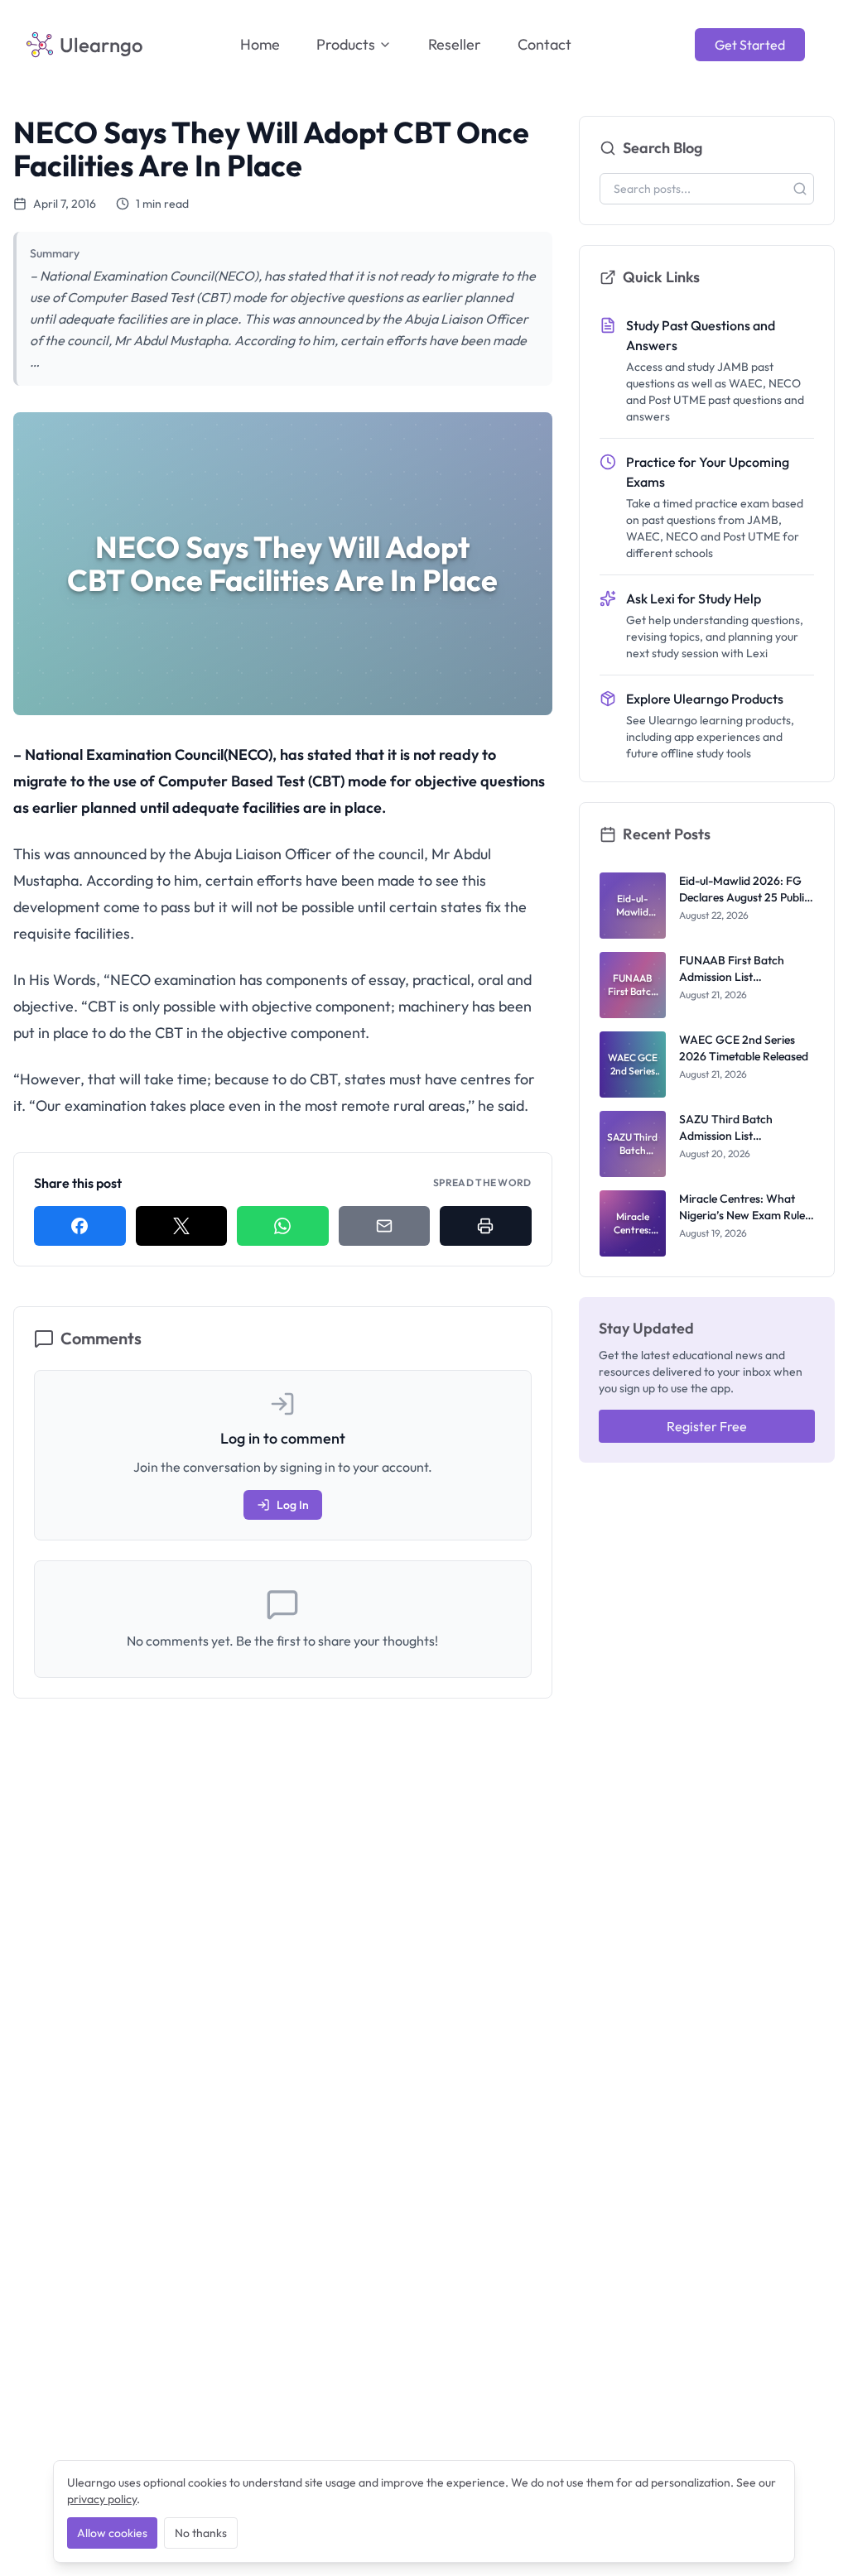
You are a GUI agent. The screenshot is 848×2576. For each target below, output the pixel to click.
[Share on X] (182, 1226)
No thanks (201, 2533)
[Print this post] (486, 1226)
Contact (544, 44)
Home (260, 44)
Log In (293, 1505)
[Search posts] (800, 189)
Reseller (455, 44)
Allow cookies (112, 2533)
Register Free (707, 1426)
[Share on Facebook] (80, 1226)
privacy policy (102, 2499)
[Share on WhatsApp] (283, 1226)
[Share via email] (385, 1226)
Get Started (750, 45)
